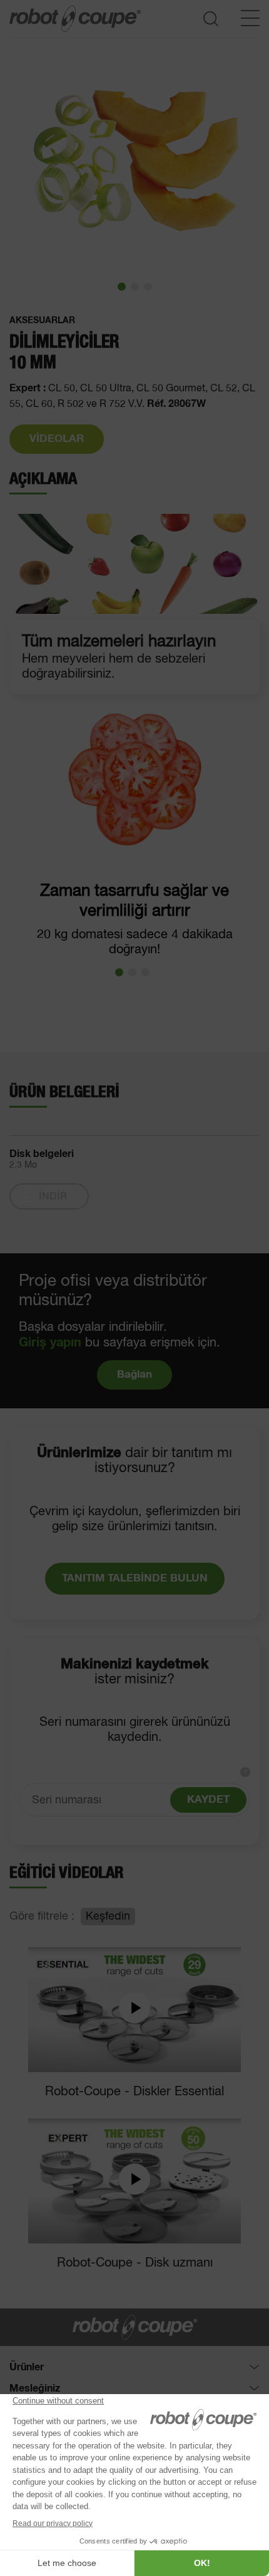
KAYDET (208, 1800)
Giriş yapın (50, 1343)
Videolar (57, 439)
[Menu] (250, 18)
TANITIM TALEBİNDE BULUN (135, 1579)
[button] (122, 287)
